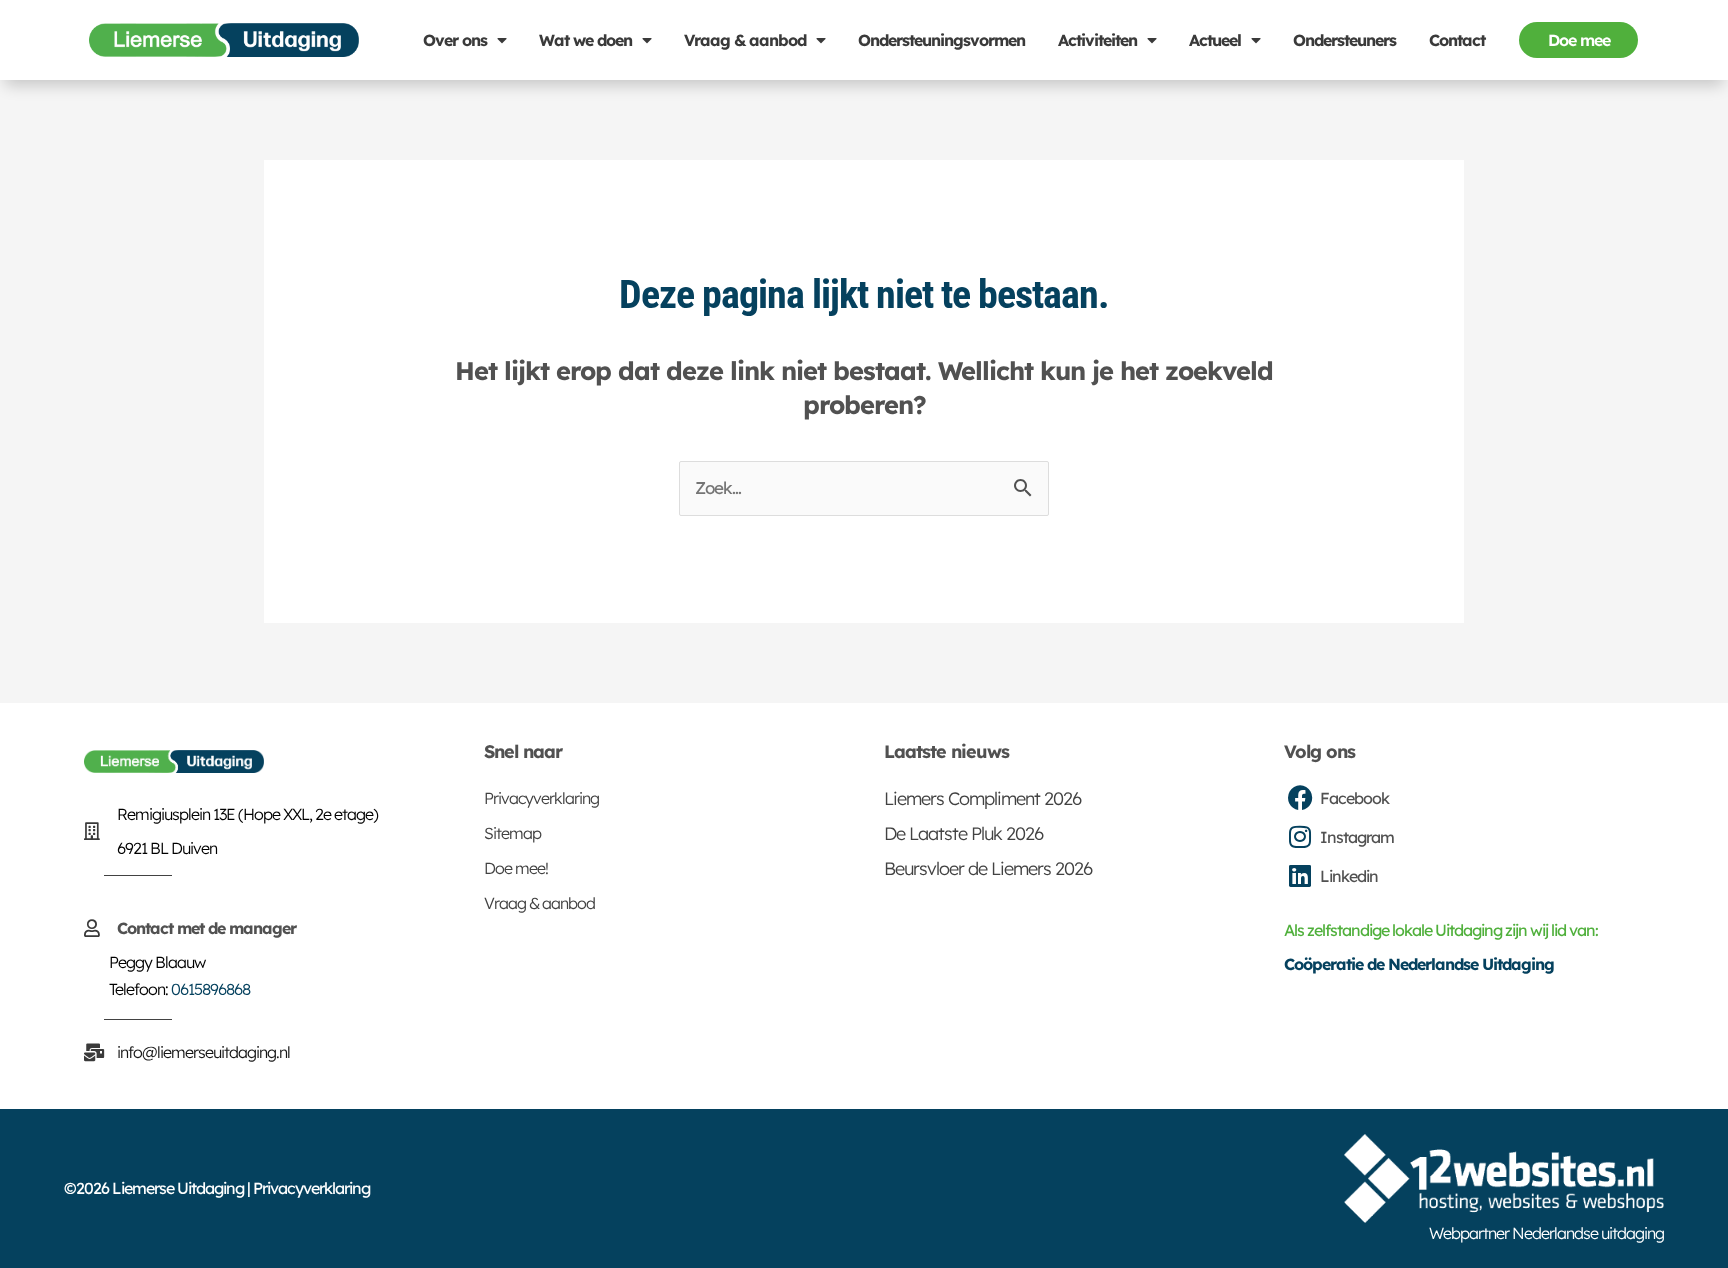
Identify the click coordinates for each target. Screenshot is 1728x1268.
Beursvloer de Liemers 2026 (988, 868)
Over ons (455, 40)
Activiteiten (1097, 40)
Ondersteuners (1344, 40)
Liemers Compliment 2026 (982, 798)
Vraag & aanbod (745, 40)
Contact (1457, 40)
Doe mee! (516, 868)
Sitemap (512, 833)
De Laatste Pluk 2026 (963, 833)
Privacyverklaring (541, 798)
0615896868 (210, 989)
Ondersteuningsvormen (941, 40)
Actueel (1215, 40)
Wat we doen (585, 40)
